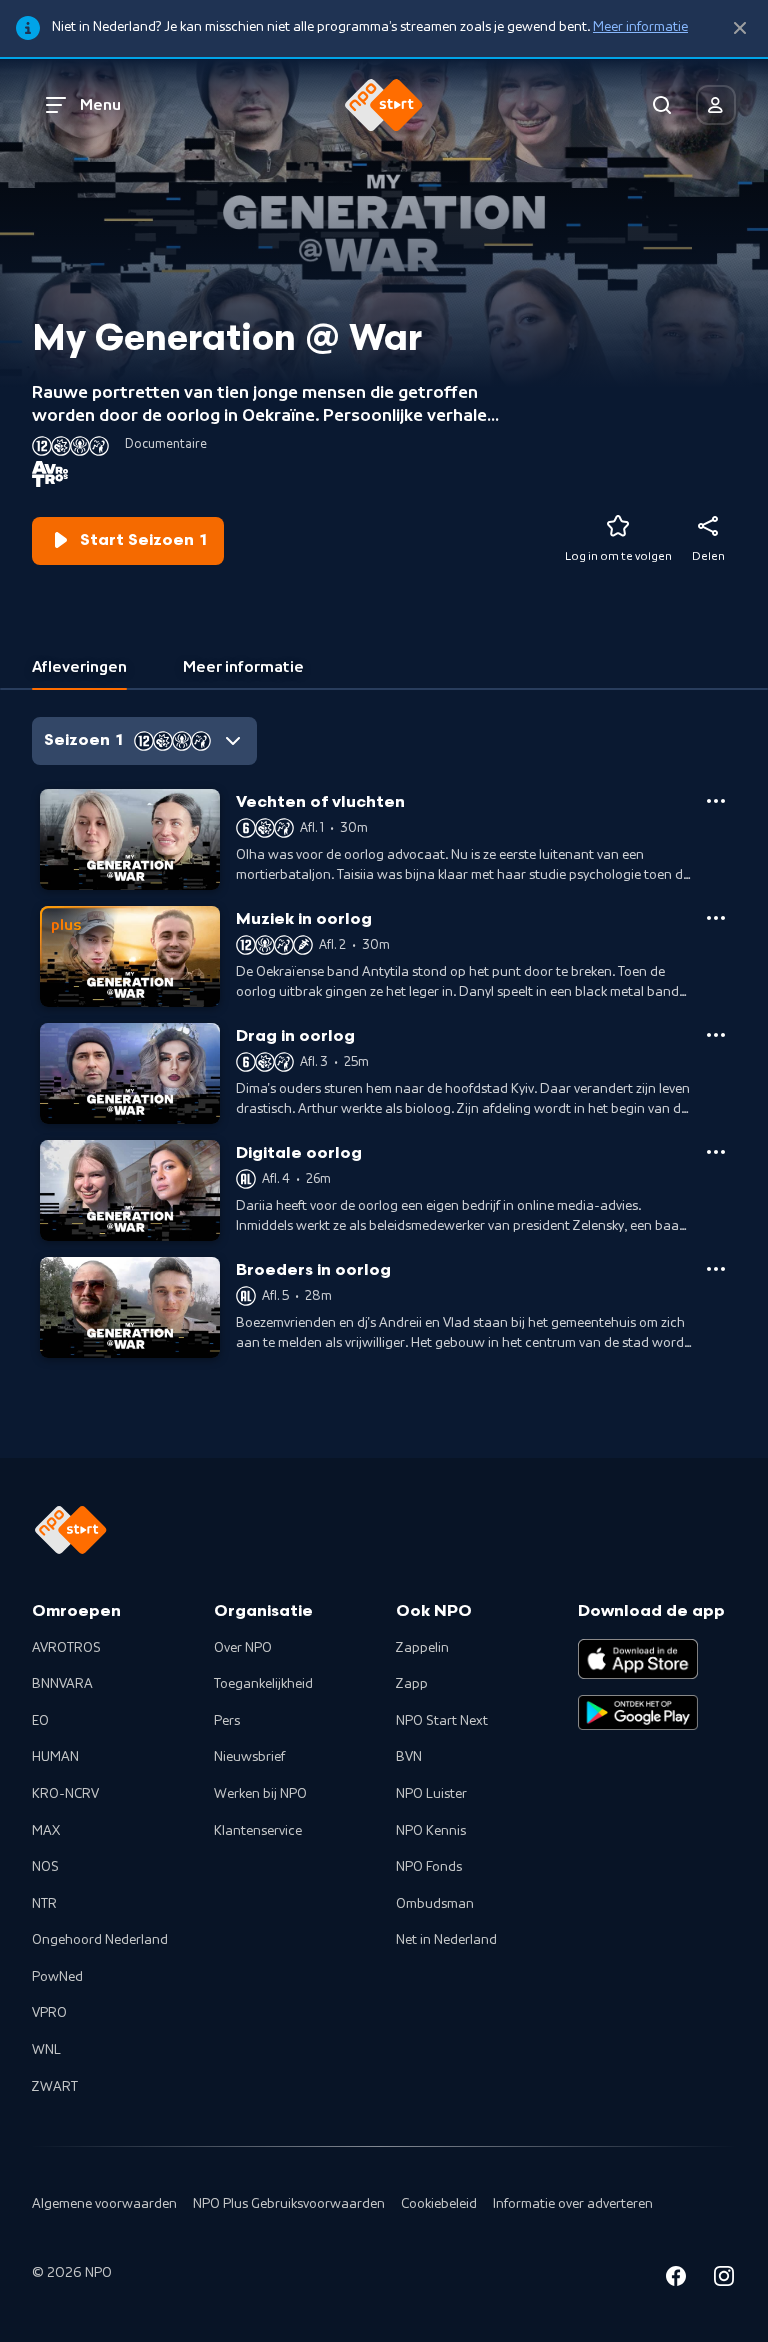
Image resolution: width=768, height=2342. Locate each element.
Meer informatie (640, 27)
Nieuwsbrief (249, 1757)
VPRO (49, 2013)
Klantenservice (258, 1831)
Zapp (412, 1684)
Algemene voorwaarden (104, 2204)
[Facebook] (676, 2279)
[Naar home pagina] (384, 105)
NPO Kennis (431, 1831)
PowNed (57, 1977)
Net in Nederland (446, 1940)
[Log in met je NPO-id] (716, 105)
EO (40, 1721)
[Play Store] (638, 1713)
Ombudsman (435, 1904)
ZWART (55, 2087)
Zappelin (422, 1648)
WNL (46, 2050)
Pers (227, 1721)
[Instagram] (724, 2279)
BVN (409, 1757)
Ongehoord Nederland (100, 1940)
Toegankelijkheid (263, 1684)
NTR (44, 1904)
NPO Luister (431, 1794)
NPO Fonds (429, 1867)
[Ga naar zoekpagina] (662, 105)
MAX (46, 1831)
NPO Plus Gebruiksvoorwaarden (289, 2204)
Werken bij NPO (260, 1794)
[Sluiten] (740, 28)
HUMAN (55, 1757)
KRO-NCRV (65, 1794)
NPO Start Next (442, 1721)
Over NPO (243, 1648)
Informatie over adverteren (573, 2204)
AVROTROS (66, 1648)
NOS (45, 1867)
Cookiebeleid (439, 2204)
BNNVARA (62, 1684)
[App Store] (638, 1659)
